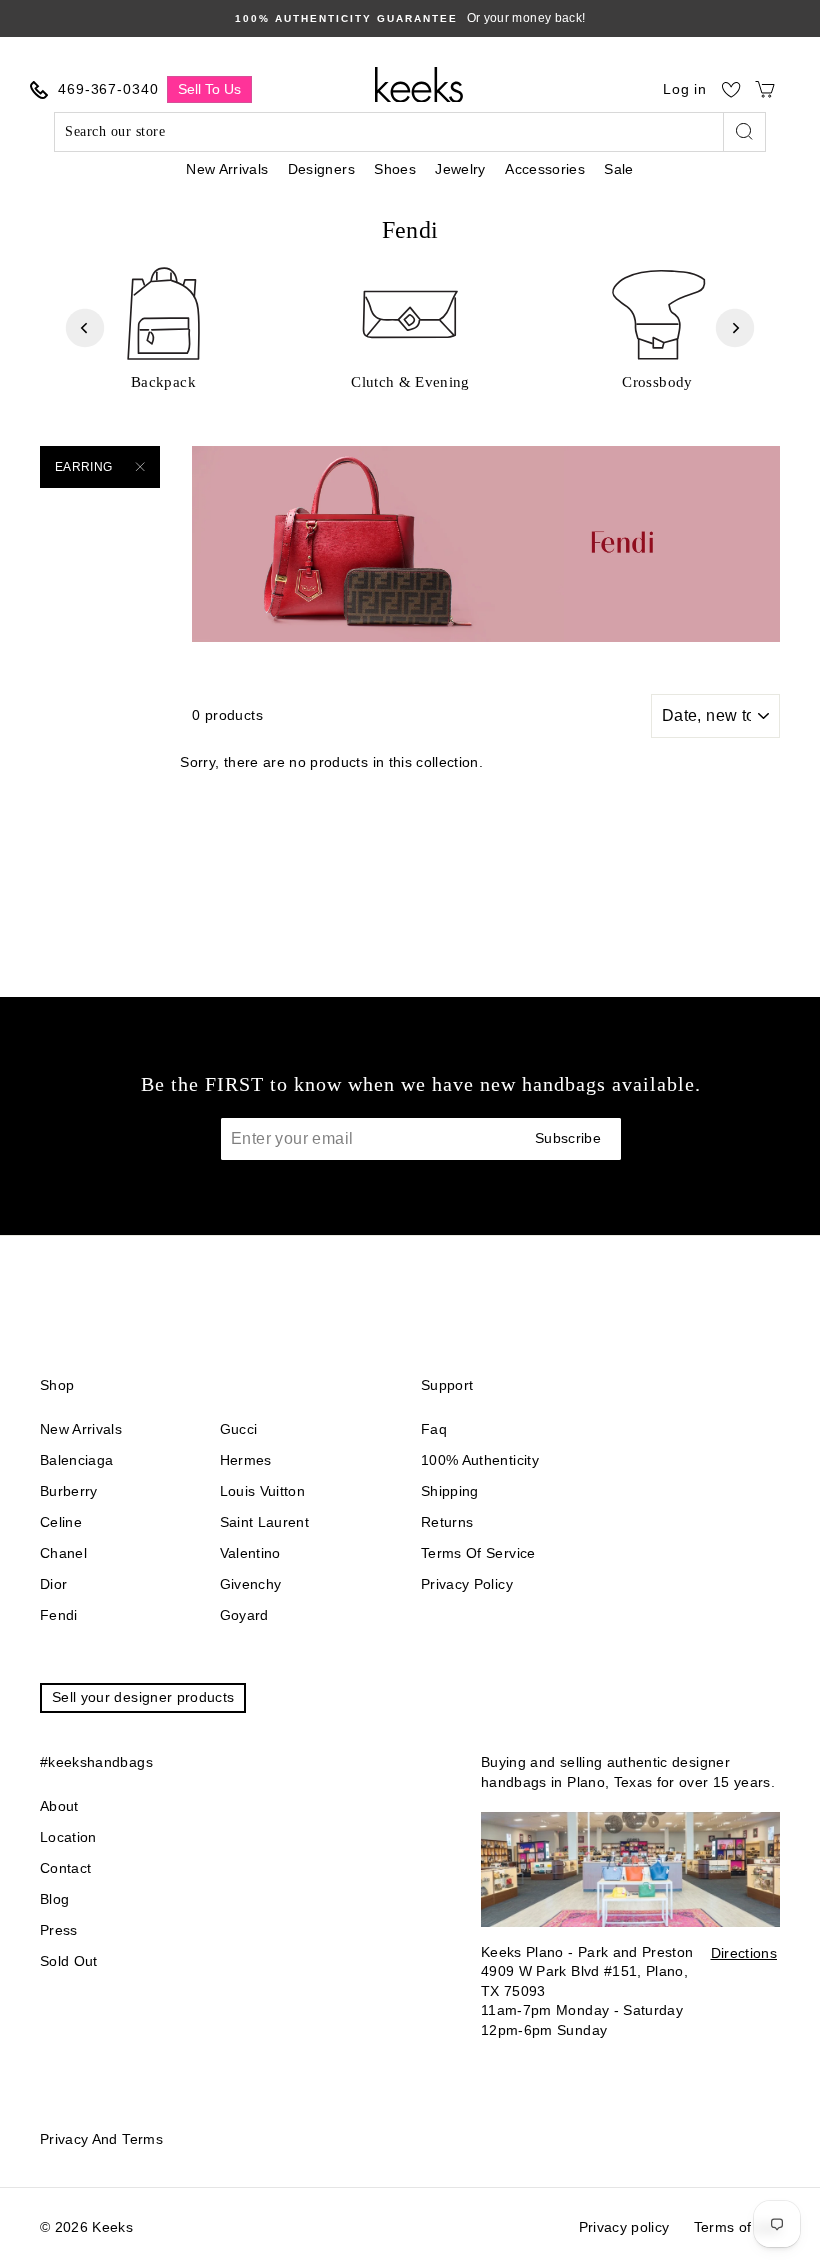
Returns (447, 1522)
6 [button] (421, 409)
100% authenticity (480, 1460)
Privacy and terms (101, 2139)
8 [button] (453, 409)
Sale (618, 169)
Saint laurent (265, 1522)
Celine (61, 1522)
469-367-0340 (108, 89)
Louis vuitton (263, 1491)
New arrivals (81, 1429)
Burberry (69, 1491)
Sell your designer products (143, 1697)
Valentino (250, 1553)
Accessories (545, 169)
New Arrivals (227, 169)
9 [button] (469, 409)
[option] (163, 327)
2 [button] (357, 409)
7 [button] (437, 409)
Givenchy (251, 1584)
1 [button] (339, 408)
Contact (65, 1868)
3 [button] (373, 409)
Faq (434, 1429)
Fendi (59, 1615)
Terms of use (737, 2227)
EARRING (83, 467)
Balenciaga (77, 1460)
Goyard (244, 1615)
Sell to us (209, 89)
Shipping (450, 1491)
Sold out (69, 1961)
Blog (54, 1899)
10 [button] (485, 409)
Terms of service (478, 1553)
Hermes (246, 1460)
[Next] (735, 328)
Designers (321, 169)
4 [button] (389, 409)
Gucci (239, 1429)
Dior (53, 1584)
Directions (744, 1953)
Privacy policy (467, 1584)
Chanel (63, 1553)
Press (59, 1930)
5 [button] (405, 409)
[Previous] (85, 328)
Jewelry (460, 169)
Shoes (395, 169)
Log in (685, 89)
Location (68, 1837)
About (59, 1806)
